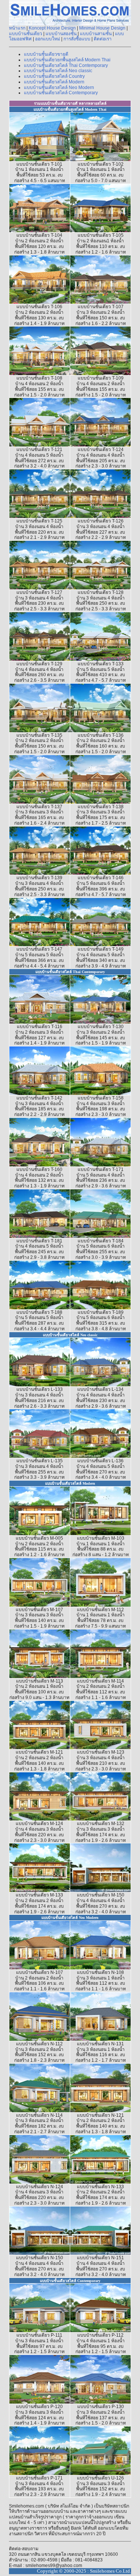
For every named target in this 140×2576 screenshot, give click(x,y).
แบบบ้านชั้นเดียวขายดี (46, 54)
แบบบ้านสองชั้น (61, 34)
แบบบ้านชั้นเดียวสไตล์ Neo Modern (59, 88)
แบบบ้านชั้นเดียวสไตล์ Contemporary (61, 93)
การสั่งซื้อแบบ (77, 39)
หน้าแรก (17, 28)
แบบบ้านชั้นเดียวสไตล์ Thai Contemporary (66, 65)
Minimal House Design (102, 28)
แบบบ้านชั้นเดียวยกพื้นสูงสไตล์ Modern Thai (67, 60)
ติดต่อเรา (103, 39)
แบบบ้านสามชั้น (96, 34)
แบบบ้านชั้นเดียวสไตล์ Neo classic (58, 71)
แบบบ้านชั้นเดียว (26, 34)
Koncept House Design (52, 28)
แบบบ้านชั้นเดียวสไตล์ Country (54, 76)
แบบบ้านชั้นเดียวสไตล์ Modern (54, 82)
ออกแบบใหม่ (48, 39)
